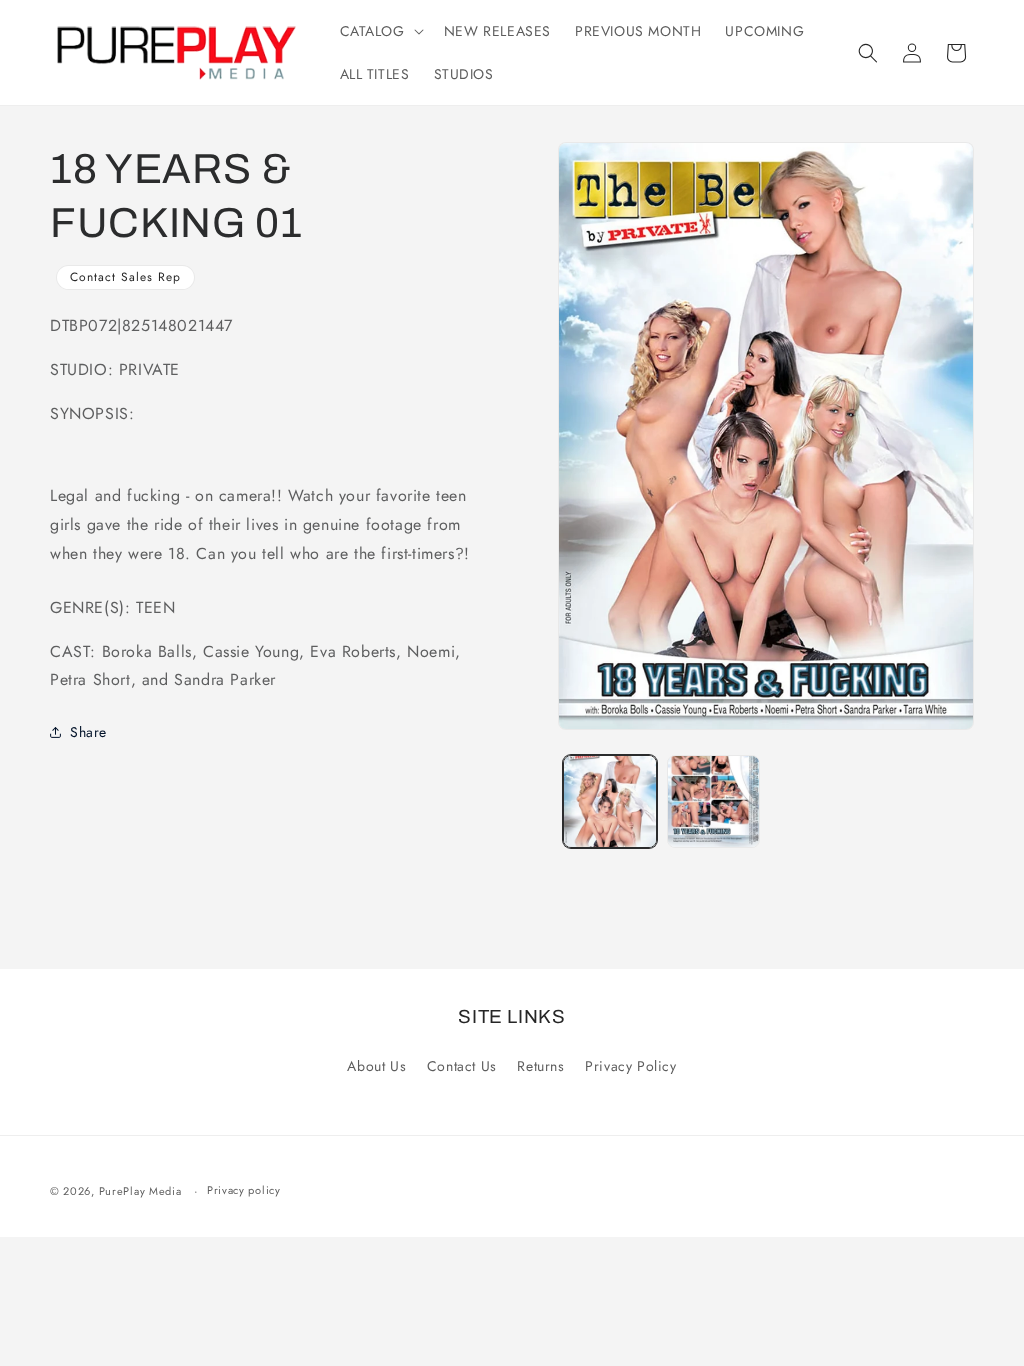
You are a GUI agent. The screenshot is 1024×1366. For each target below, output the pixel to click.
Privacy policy (244, 1190)
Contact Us (462, 1066)
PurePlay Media (140, 1191)
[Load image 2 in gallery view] (713, 801)
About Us (376, 1066)
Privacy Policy (630, 1066)
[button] (380, 31)
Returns (540, 1066)
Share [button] (88, 732)
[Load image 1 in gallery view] (609, 801)
